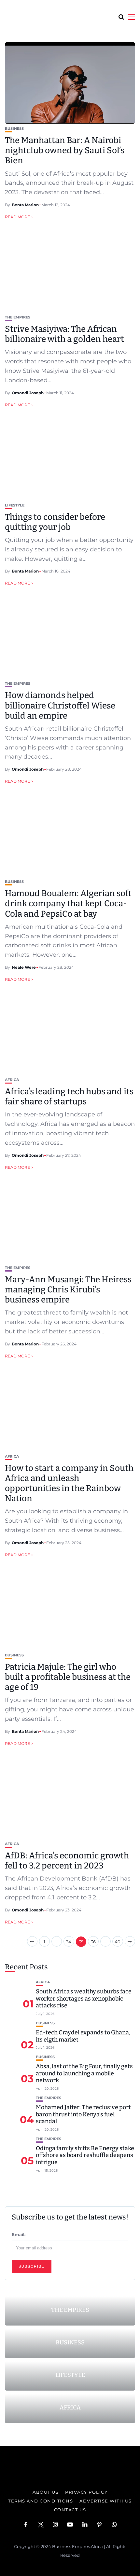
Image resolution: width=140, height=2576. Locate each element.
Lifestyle (15, 505)
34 (69, 1942)
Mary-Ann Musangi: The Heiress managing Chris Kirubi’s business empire (68, 1290)
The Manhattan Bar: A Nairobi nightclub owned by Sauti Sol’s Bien (65, 150)
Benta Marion (25, 205)
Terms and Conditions (41, 2501)
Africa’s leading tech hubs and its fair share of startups (69, 1097)
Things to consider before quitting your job (55, 522)
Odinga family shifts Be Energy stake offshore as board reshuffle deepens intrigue (85, 2155)
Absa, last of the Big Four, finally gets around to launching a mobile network (84, 2073)
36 (93, 1942)
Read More (17, 217)
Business (14, 129)
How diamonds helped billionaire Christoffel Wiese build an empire (60, 705)
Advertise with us (106, 2501)
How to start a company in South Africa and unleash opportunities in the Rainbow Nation (69, 1484)
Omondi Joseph (28, 393)
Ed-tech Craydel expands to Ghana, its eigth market (83, 2036)
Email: (19, 2234)
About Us (46, 2492)
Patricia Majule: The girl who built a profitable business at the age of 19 (68, 1677)
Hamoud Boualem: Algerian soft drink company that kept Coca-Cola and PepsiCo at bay (68, 904)
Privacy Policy (86, 2492)
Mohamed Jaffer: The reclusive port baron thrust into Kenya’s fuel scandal (83, 2114)
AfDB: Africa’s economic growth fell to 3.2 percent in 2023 (67, 1861)
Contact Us (70, 2510)
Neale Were (24, 967)
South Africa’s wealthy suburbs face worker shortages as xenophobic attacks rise (84, 1998)
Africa (12, 1080)
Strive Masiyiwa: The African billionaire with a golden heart (64, 334)
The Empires (18, 317)
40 (118, 1942)
